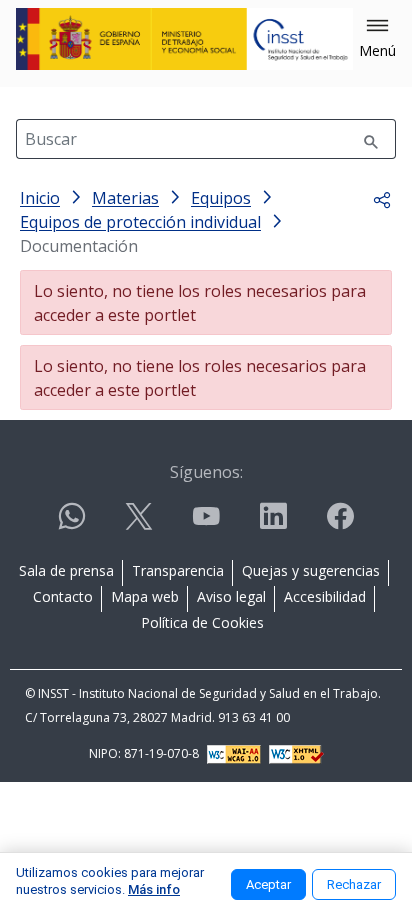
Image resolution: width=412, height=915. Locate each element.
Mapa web (145, 596)
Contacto (63, 596)
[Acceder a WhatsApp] (72, 524)
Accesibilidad (325, 596)
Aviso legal (231, 596)
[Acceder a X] (139, 524)
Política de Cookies (202, 622)
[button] (377, 39)
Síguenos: (206, 472)
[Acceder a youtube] (206, 524)
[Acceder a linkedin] (273, 524)
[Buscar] (371, 139)
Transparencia (178, 570)
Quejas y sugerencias (311, 570)
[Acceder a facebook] (340, 524)
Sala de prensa (66, 570)
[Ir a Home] (184, 39)
